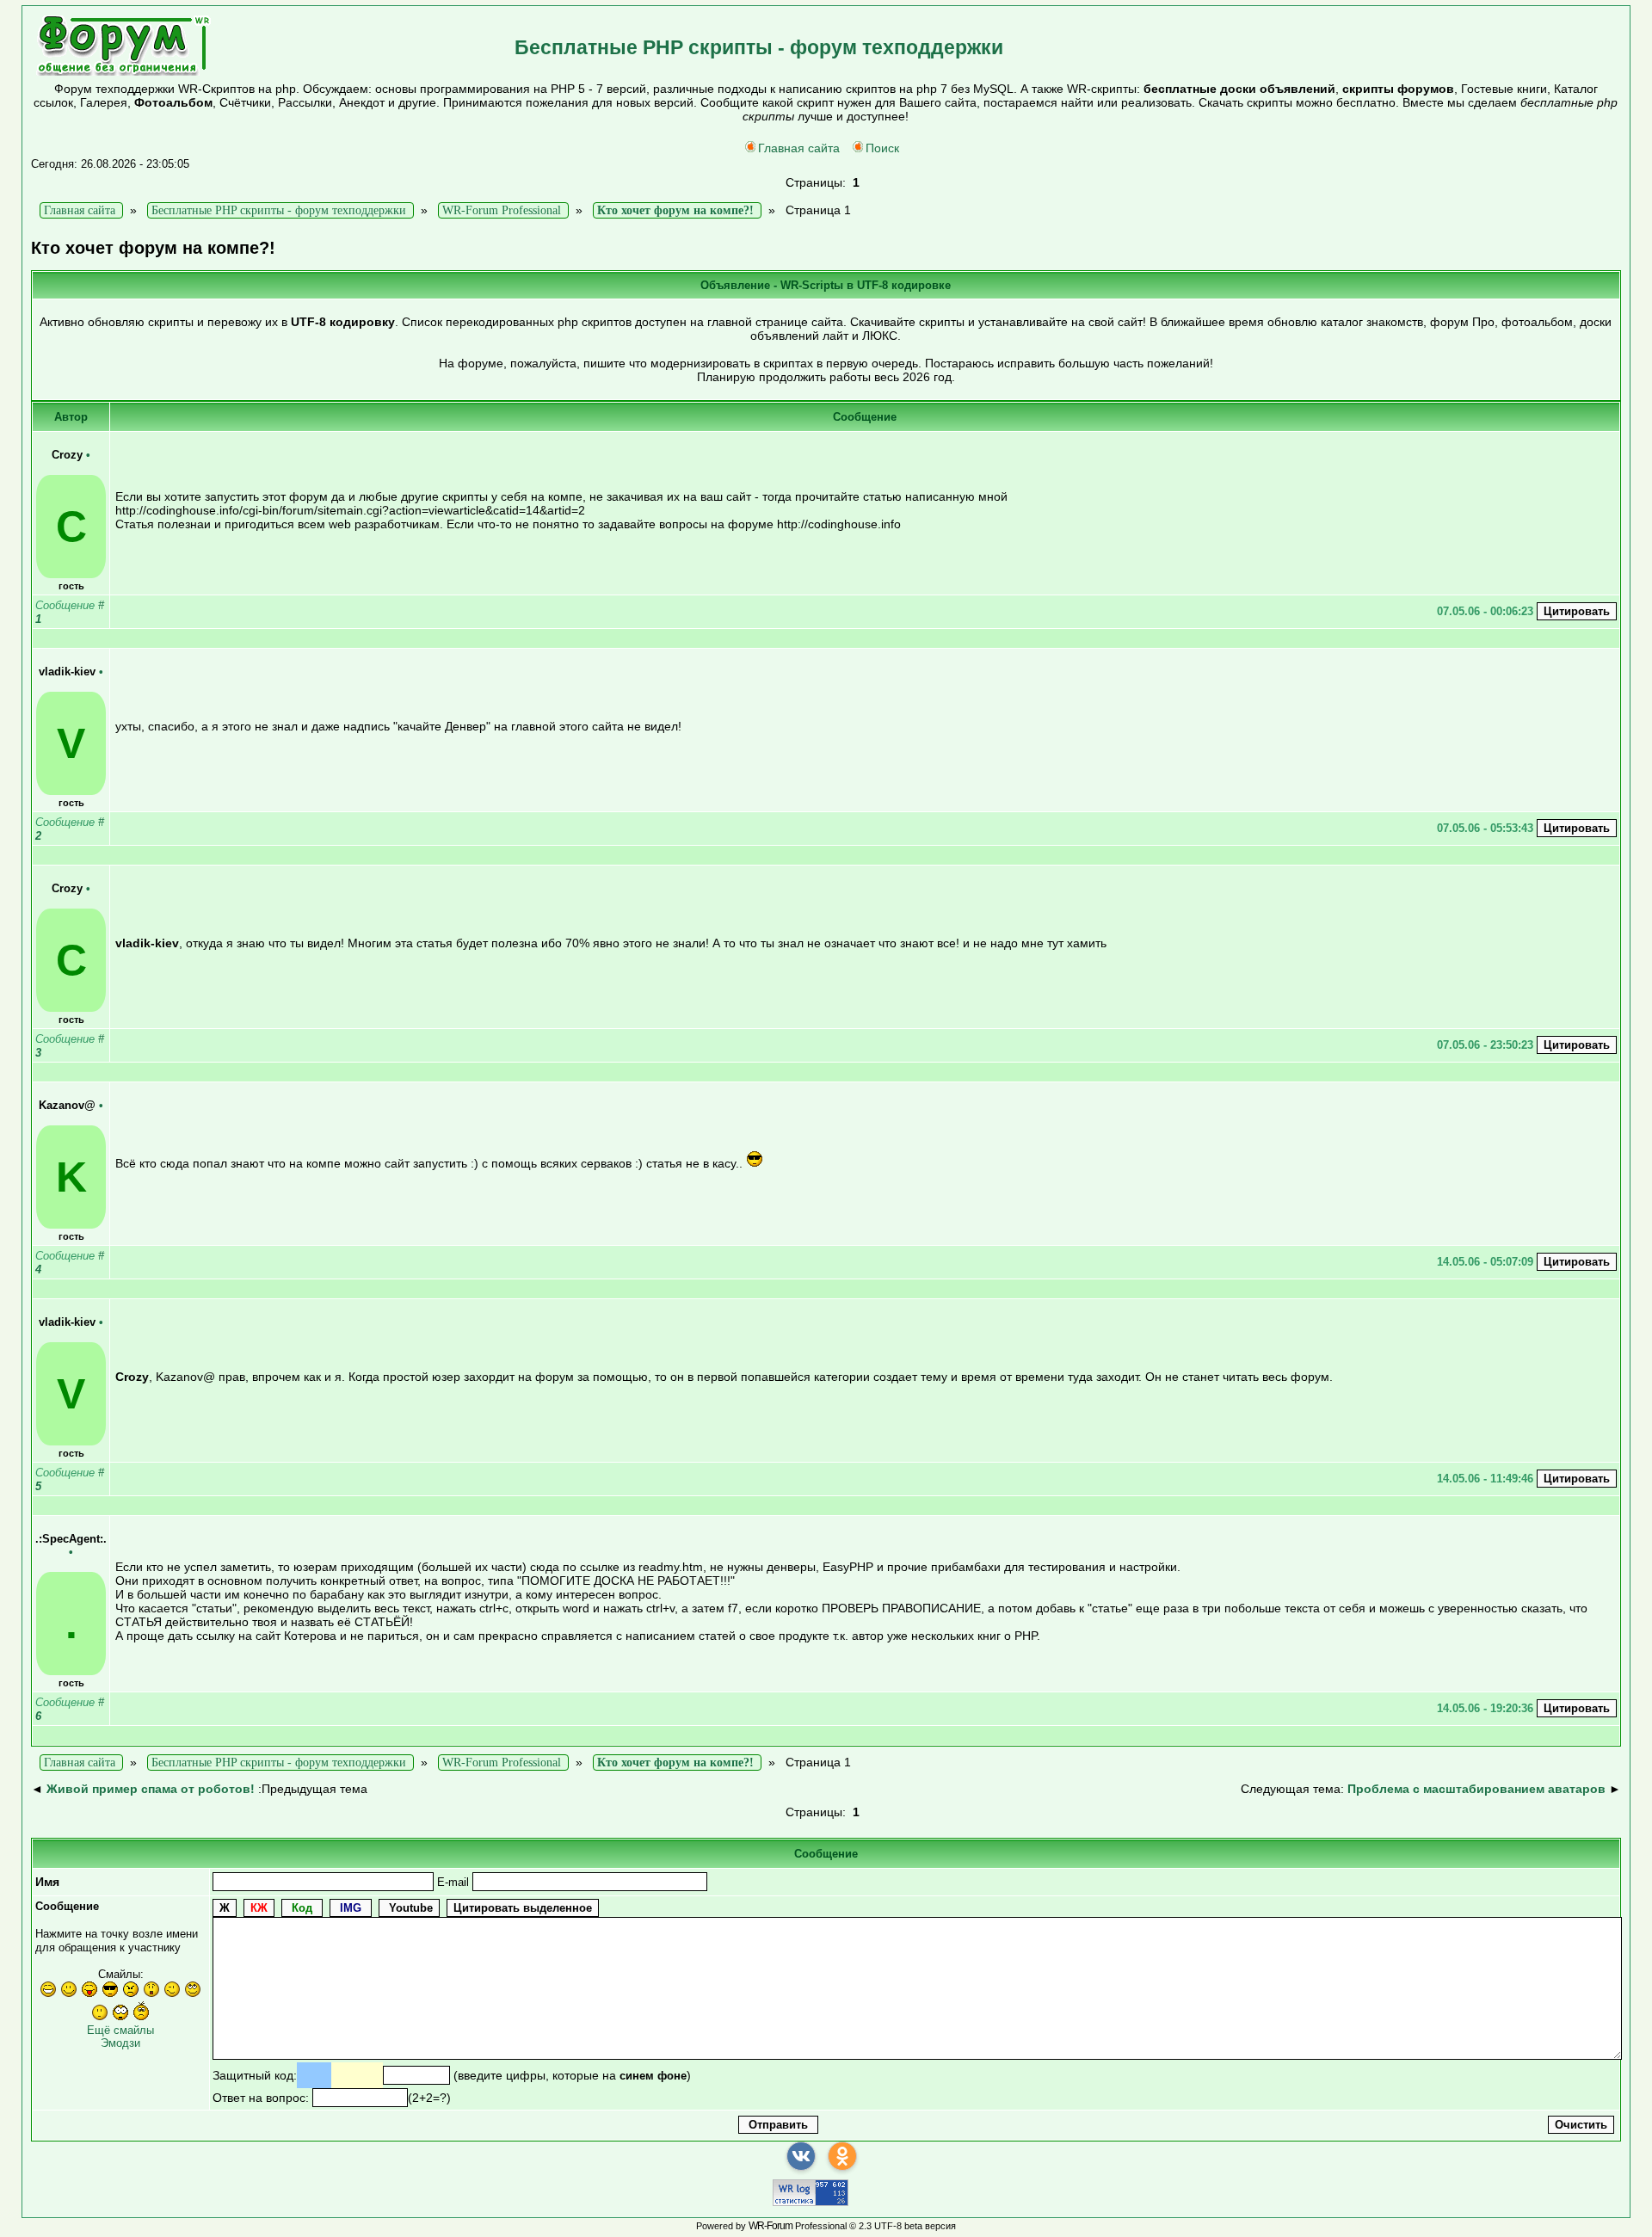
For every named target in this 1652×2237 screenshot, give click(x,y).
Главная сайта (799, 148)
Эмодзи (120, 2043)
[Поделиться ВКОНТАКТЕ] (801, 2156)
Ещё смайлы (120, 2030)
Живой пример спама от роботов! (151, 1789)
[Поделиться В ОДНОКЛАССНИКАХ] (842, 2156)
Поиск (882, 148)
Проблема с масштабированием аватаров (1476, 1789)
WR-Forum (771, 2226)
